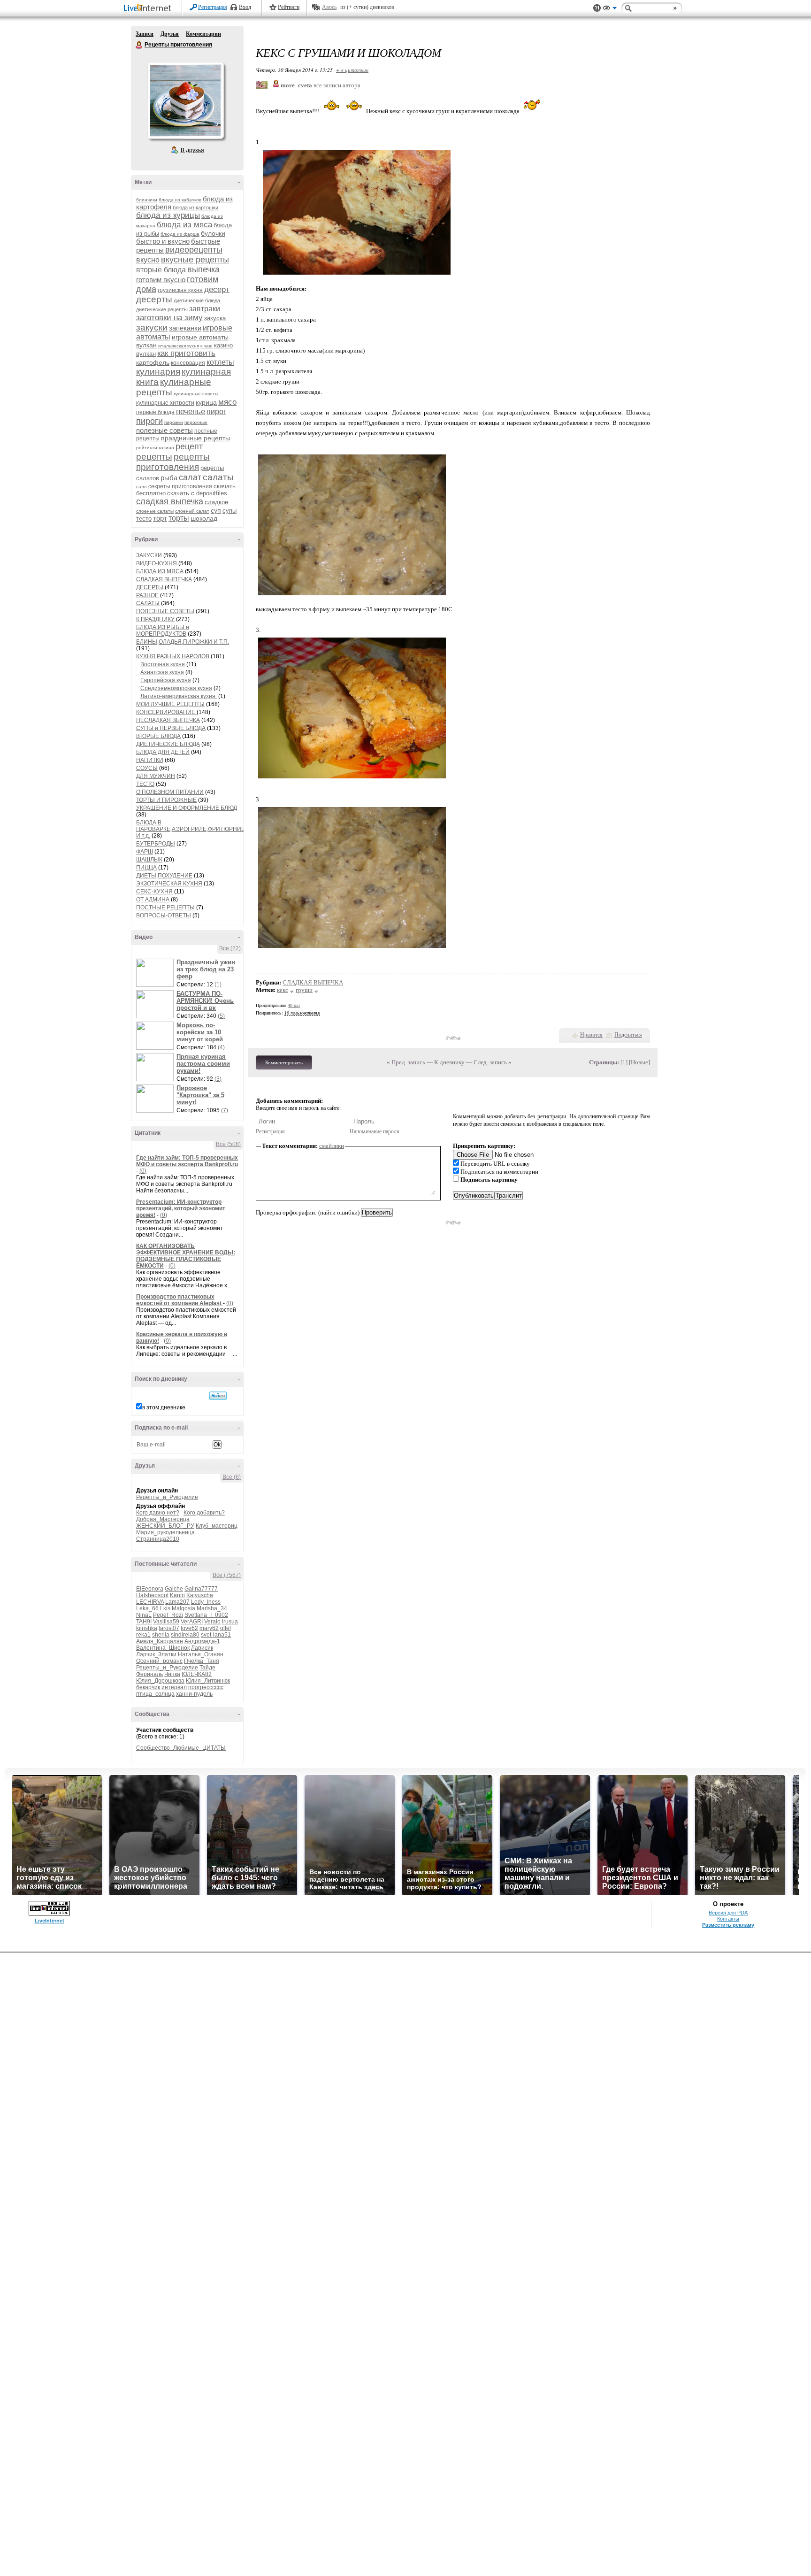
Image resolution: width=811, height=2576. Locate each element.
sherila (161, 1635)
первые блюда (155, 412)
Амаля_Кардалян (160, 1641)
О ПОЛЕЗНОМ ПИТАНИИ (170, 792)
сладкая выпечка (170, 501)
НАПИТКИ (150, 760)
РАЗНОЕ (147, 595)
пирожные (196, 422)
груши (304, 990)
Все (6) (232, 1477)
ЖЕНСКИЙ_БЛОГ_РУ (165, 1526)
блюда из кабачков (180, 200)
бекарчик (148, 1687)
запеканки (185, 328)
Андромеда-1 (202, 1641)
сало (142, 487)
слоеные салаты (155, 511)
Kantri (177, 1595)
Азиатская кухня (162, 672)
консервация (188, 363)
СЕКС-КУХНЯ (154, 892)
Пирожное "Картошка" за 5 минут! (200, 1095)
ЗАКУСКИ (149, 555)
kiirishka (147, 1628)
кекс (283, 990)
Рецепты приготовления (139, 45)
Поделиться (628, 1035)
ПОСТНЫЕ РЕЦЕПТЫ (165, 907)
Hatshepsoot (152, 1595)
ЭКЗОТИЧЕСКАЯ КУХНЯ (169, 884)
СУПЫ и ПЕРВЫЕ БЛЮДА (171, 728)
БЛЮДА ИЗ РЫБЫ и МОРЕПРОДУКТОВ (163, 631)
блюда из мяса (184, 225)
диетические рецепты (162, 309)
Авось (329, 7)
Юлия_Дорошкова (160, 1681)
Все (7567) (227, 1575)
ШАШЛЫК (149, 860)
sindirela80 (185, 1635)
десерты (154, 299)
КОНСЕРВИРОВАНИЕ (166, 712)
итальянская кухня (179, 346)
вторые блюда (161, 270)
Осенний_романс (159, 1661)
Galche (174, 1589)
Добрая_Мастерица (163, 1519)
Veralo (212, 1622)
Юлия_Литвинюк (208, 1681)
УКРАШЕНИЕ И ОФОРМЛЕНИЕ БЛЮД (187, 808)
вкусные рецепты (195, 260)
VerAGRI (192, 1622)
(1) (218, 984)
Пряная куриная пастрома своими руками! (203, 1064)
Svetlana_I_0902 (206, 1615)
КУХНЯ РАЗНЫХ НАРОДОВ (173, 656)
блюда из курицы (168, 215)
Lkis (165, 1608)
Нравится (591, 1035)
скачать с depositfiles (197, 493)
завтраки (205, 309)
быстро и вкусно (163, 241)
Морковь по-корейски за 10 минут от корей (200, 1032)
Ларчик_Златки (156, 1654)
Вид (610, 9)
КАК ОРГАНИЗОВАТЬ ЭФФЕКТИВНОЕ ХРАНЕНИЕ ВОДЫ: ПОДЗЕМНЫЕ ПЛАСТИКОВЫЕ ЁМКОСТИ (186, 1256)
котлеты (220, 362)
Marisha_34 (212, 1608)
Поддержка (597, 8)
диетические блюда (197, 300)
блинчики (147, 200)
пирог (216, 411)
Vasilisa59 (166, 1622)
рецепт (189, 446)
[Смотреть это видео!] (156, 973)
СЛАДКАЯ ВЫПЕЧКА (164, 579)
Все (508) (228, 1144)
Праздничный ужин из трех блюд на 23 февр (206, 969)
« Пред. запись (406, 1062)
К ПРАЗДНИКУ (155, 619)
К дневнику (449, 1062)
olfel (226, 1628)
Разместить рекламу (728, 1925)
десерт (217, 289)
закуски (152, 327)
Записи (145, 34)
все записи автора (337, 85)
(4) (221, 1047)
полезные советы (164, 430)
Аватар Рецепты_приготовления (185, 100)
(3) (218, 1079)
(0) (143, 1171)
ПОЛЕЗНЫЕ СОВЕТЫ (165, 611)
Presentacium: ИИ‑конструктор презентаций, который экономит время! (181, 1208)
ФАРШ (145, 852)
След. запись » (493, 1062)
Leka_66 (147, 1608)
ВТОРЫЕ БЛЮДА (158, 736)
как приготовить (186, 353)
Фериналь (149, 1674)
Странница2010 (158, 1539)
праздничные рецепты (195, 438)
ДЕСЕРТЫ (150, 587)
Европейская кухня (166, 680)
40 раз (294, 1005)
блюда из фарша (180, 234)
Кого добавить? (204, 1513)
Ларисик (202, 1648)
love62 (189, 1628)
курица (206, 402)
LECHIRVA (150, 1602)
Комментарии (203, 34)
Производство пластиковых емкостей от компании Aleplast (180, 1300)
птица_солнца (155, 1694)
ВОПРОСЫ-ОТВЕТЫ (164, 915)
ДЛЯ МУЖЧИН (156, 776)
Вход (245, 7)
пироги (149, 421)
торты (179, 518)
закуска (215, 318)
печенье (191, 411)
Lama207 (177, 1602)
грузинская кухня (180, 290)
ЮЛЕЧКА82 (197, 1674)
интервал (174, 1687)
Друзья (170, 34)
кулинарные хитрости (165, 403)
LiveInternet (149, 9)
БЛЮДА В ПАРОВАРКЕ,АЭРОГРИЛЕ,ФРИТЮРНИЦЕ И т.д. (193, 829)
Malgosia (184, 1608)
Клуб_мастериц (217, 1526)
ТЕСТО (145, 784)
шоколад (204, 518)
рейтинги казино (155, 448)
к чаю (207, 346)
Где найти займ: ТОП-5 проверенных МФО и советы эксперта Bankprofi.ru (187, 1161)
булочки (213, 233)
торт (160, 518)
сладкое (216, 502)
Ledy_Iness (206, 1602)
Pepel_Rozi (168, 1615)
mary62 (209, 1628)
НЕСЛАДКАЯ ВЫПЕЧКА (168, 720)
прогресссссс (206, 1687)
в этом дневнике (164, 1407)
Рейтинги (289, 7)
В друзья (192, 150)
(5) (221, 1016)
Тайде (207, 1668)
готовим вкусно (161, 280)
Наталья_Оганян (201, 1654)
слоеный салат (192, 511)
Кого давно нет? (158, 1513)
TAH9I (144, 1622)
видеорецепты (194, 250)
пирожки (174, 422)
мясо (227, 402)
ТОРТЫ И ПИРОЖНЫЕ (166, 800)
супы (230, 511)
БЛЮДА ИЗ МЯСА (160, 571)
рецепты (154, 457)
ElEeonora (150, 1589)
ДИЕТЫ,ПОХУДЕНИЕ (164, 876)
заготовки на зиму (169, 318)
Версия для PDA (728, 1913)
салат (190, 477)
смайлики (332, 1146)
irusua (230, 1622)
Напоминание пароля (375, 1131)
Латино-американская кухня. (179, 696)
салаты (218, 477)
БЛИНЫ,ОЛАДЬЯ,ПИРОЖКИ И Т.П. (183, 642)
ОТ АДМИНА (153, 900)
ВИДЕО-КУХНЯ (157, 563)
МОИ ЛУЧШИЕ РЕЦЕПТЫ (170, 704)
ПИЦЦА (146, 868)
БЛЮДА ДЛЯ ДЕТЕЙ (163, 752)
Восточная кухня (163, 664)
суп (216, 510)
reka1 (143, 1635)
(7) (225, 1110)
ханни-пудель (194, 1694)
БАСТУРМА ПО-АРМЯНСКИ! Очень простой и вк (205, 1001)
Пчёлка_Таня (202, 1661)
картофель (153, 362)
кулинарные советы (196, 394)
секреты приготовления (180, 486)
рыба (169, 478)
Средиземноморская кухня (176, 688)
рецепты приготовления (173, 462)
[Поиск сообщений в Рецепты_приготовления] (218, 1396)
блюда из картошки (195, 208)
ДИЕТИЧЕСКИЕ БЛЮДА (168, 744)
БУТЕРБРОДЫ (156, 844)
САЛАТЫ (148, 603)
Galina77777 (201, 1589)
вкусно (148, 260)
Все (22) (230, 948)
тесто (144, 519)
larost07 (169, 1628)
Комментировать (284, 1062)
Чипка (172, 1674)
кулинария (158, 372)
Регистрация (213, 7)
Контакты (728, 1919)
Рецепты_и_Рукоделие (167, 1497)
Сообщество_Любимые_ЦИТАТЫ (181, 1748)
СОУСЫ (147, 768)
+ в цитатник (352, 70)
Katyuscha (200, 1595)
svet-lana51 (216, 1635)
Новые (639, 1062)
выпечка (203, 269)
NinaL (144, 1615)
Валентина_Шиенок (163, 1648)
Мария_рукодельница (165, 1532)
